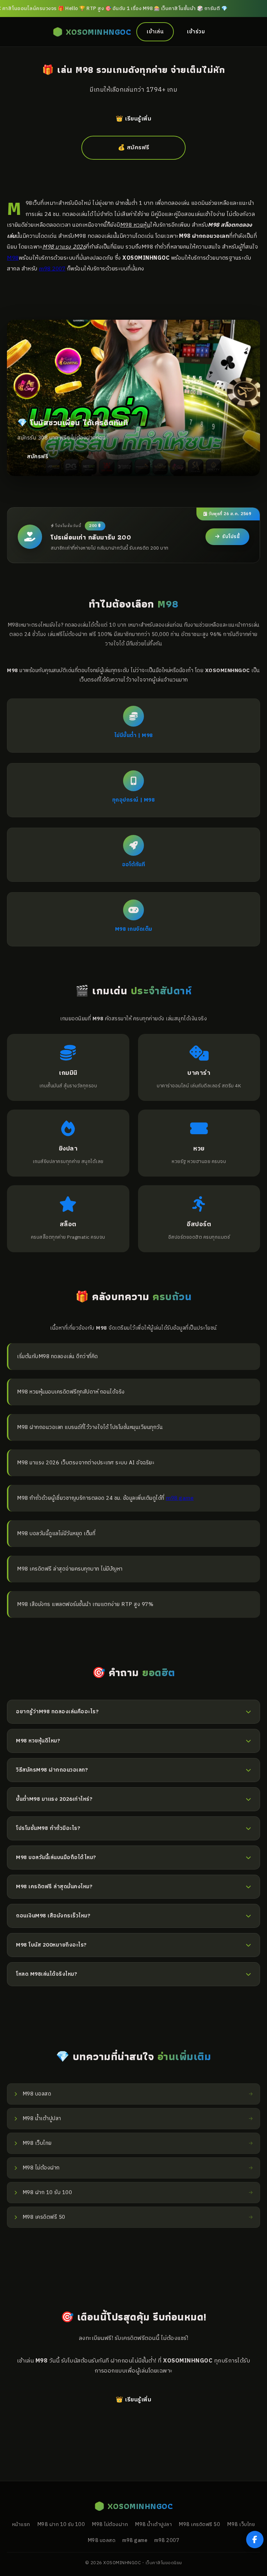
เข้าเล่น (155, 32)
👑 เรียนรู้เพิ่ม (133, 119)
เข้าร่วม (196, 32)
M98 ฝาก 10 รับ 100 (61, 2525)
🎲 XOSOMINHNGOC (92, 32)
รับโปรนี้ (231, 537)
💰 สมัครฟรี (134, 148)
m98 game (180, 1498)
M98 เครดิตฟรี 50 (199, 2525)
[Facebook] (255, 2540)
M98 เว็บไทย (241, 2525)
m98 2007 (52, 269)
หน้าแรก (21, 2525)
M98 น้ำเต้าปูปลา (153, 2525)
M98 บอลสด (102, 2541)
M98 (13, 258)
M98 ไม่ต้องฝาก (110, 2525)
